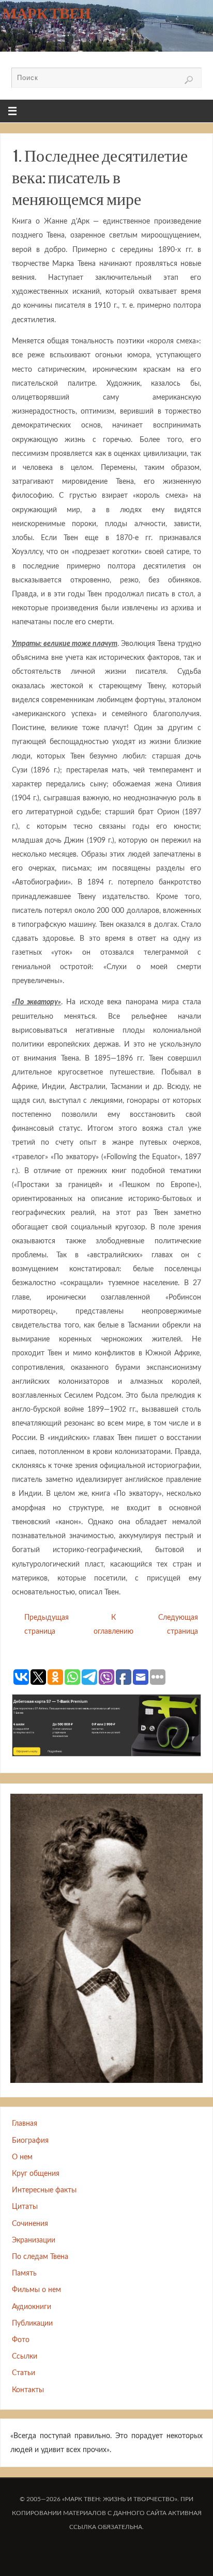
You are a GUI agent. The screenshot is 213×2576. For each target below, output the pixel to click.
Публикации (32, 2323)
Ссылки (25, 2356)
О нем (22, 2157)
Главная (25, 2123)
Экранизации (34, 2240)
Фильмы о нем (36, 2290)
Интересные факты (44, 2190)
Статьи (24, 2373)
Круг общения (36, 2174)
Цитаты (25, 2207)
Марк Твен (47, 13)
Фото (21, 2340)
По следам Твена (40, 2257)
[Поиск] (189, 80)
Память (24, 2273)
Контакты (28, 2390)
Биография (30, 2140)
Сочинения (30, 2224)
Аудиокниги (32, 2307)
